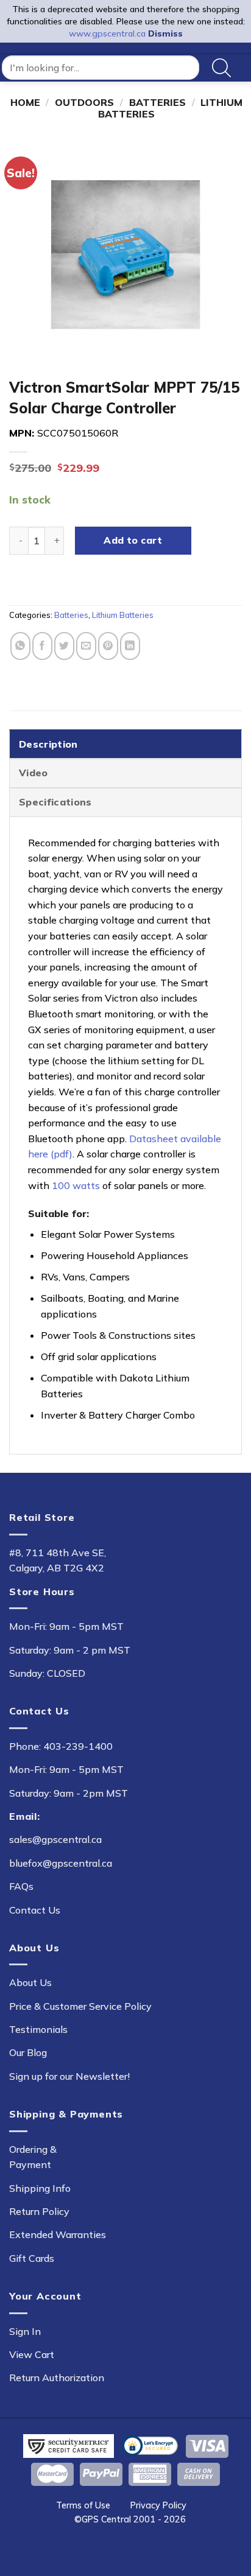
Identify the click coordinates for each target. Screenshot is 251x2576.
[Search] (221, 68)
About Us (30, 1982)
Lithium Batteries (123, 615)
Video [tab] (34, 773)
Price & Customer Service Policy (80, 2006)
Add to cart (133, 540)
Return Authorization (57, 2378)
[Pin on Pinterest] (108, 646)
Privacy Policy (158, 2505)
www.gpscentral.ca (107, 33)
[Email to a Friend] (86, 646)
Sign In (25, 2331)
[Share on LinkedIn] (130, 646)
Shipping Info (40, 2188)
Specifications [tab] (55, 802)
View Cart (32, 2354)
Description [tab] (48, 744)
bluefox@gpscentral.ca (61, 1863)
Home (25, 102)
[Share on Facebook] (42, 646)
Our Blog (28, 2052)
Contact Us (35, 1910)
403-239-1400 (78, 1746)
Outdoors (84, 102)
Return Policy (39, 2211)
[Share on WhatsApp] (20, 646)
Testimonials (38, 2029)
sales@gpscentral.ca (55, 1839)
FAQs (21, 1886)
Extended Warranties (58, 2234)
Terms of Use (83, 2505)
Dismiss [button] (165, 33)
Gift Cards (32, 2258)
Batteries (157, 102)
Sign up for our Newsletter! (69, 2076)
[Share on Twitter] (64, 646)
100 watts (76, 1185)
